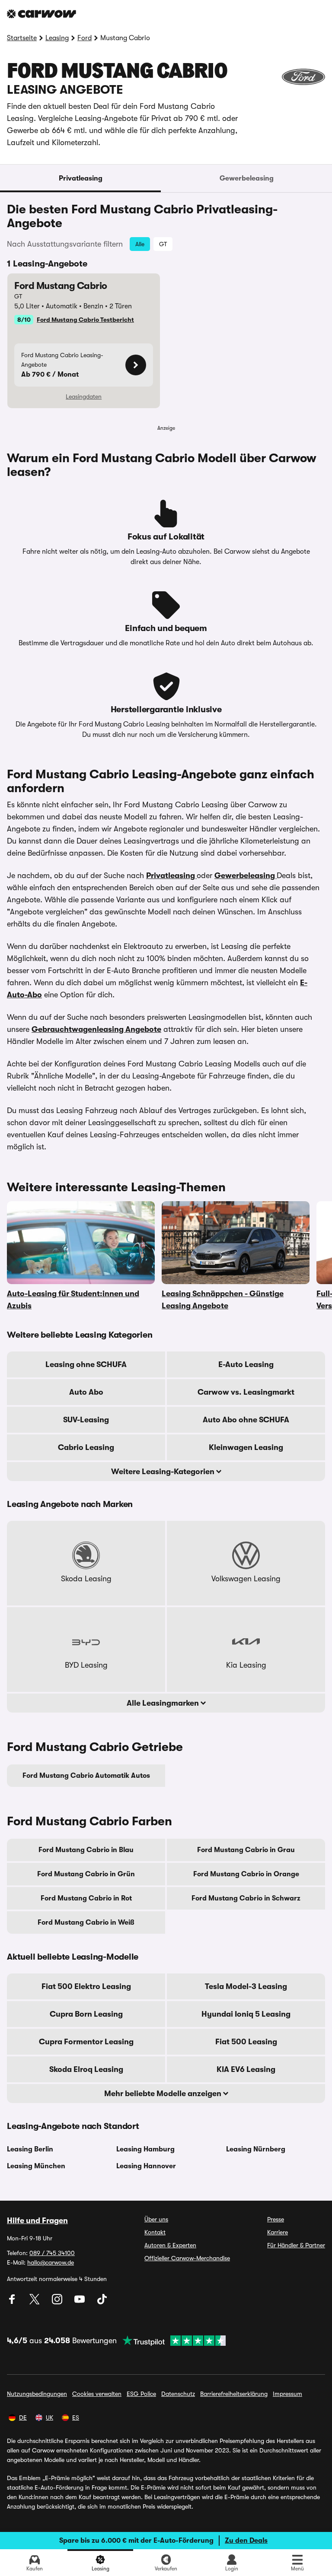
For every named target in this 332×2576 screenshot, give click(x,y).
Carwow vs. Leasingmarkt (246, 1392)
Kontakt (155, 2232)
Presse (276, 2219)
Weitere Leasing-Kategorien (164, 1472)
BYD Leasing (86, 1665)
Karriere (278, 2232)
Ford (85, 38)
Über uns (156, 2219)
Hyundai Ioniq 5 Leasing (246, 2014)
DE (23, 2417)
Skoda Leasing (86, 1579)
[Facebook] (13, 2302)
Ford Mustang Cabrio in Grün (86, 1874)
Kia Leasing (246, 1665)
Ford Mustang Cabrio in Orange (246, 1874)
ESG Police (141, 2394)
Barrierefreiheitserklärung (234, 2394)
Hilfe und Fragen (37, 2221)
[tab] (80, 178)
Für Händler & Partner (296, 2245)
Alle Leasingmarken (164, 1703)
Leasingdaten (84, 397)
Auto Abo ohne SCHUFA (246, 1420)
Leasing (57, 38)
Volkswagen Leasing (246, 1579)
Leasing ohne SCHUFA (86, 1364)
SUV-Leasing (86, 1420)
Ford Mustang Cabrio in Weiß (86, 1922)
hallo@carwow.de (51, 2262)
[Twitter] (35, 2302)
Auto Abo (86, 1392)
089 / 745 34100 (52, 2253)
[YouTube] (80, 2302)
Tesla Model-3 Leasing (246, 1986)
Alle (140, 244)
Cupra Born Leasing (86, 2014)
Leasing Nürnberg (256, 2149)
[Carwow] (41, 14)
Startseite (22, 38)
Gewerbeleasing (247, 178)
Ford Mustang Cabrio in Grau (246, 1850)
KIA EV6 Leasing (246, 2069)
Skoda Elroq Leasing (86, 2069)
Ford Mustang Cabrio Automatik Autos (86, 1776)
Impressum (287, 2394)
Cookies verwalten (97, 2394)
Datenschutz (178, 2394)
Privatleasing (81, 178)
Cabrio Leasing (86, 1447)
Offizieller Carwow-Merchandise (187, 2258)
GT (163, 244)
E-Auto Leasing (246, 1364)
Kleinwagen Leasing (246, 1447)
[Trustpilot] (171, 2341)
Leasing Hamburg (145, 2149)
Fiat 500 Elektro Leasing (86, 1986)
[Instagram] (58, 2302)
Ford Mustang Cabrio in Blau (86, 1850)
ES (76, 2417)
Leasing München (36, 2166)
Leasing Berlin (30, 2149)
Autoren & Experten (170, 2245)
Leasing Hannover (146, 2166)
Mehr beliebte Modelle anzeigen (164, 2094)
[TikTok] (102, 2302)
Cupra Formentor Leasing (86, 2042)
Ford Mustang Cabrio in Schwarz (246, 1898)
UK (49, 2417)
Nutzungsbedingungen (37, 2394)
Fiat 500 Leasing (246, 2042)
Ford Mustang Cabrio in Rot (86, 1898)
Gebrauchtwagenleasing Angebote (96, 1029)
